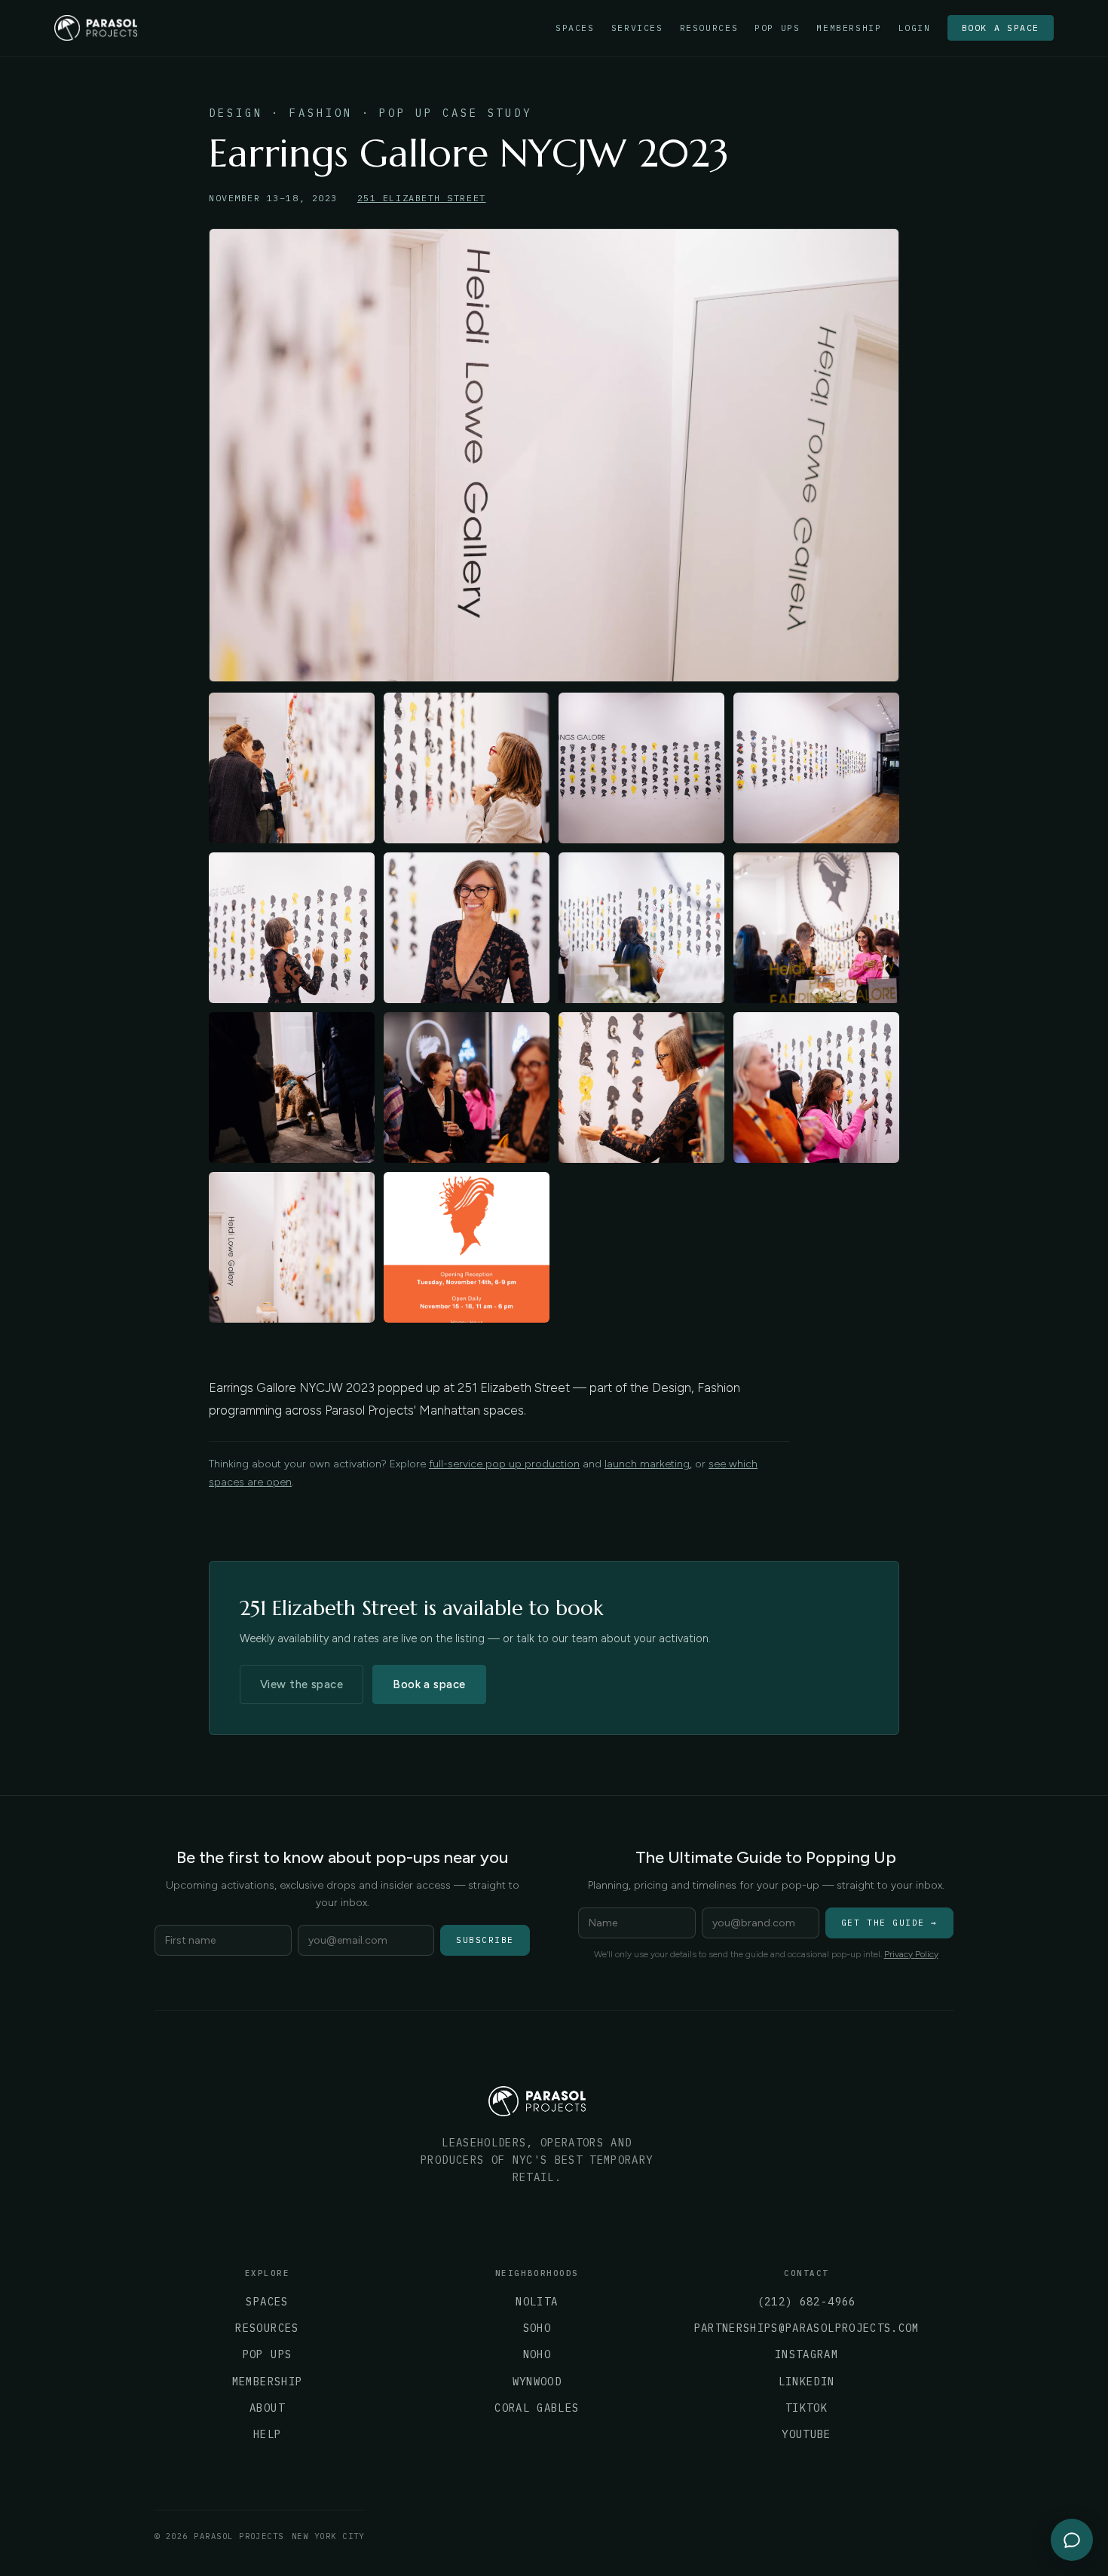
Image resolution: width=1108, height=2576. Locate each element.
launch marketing (647, 1464)
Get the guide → (889, 1923)
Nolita (537, 2302)
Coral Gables (537, 2408)
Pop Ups (777, 28)
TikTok (807, 2408)
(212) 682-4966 (807, 2302)
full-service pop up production (504, 1464)
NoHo (537, 2354)
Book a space (1001, 28)
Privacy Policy (911, 1954)
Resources (709, 28)
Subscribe (485, 1940)
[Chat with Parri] (1072, 2540)
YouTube (806, 2434)
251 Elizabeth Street (422, 198)
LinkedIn (807, 2382)
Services (637, 28)
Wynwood (537, 2382)
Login (915, 28)
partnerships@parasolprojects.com (807, 2328)
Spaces (575, 28)
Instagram (807, 2354)
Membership (849, 28)
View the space (301, 1684)
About (267, 2408)
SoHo (537, 2328)
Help (267, 2434)
